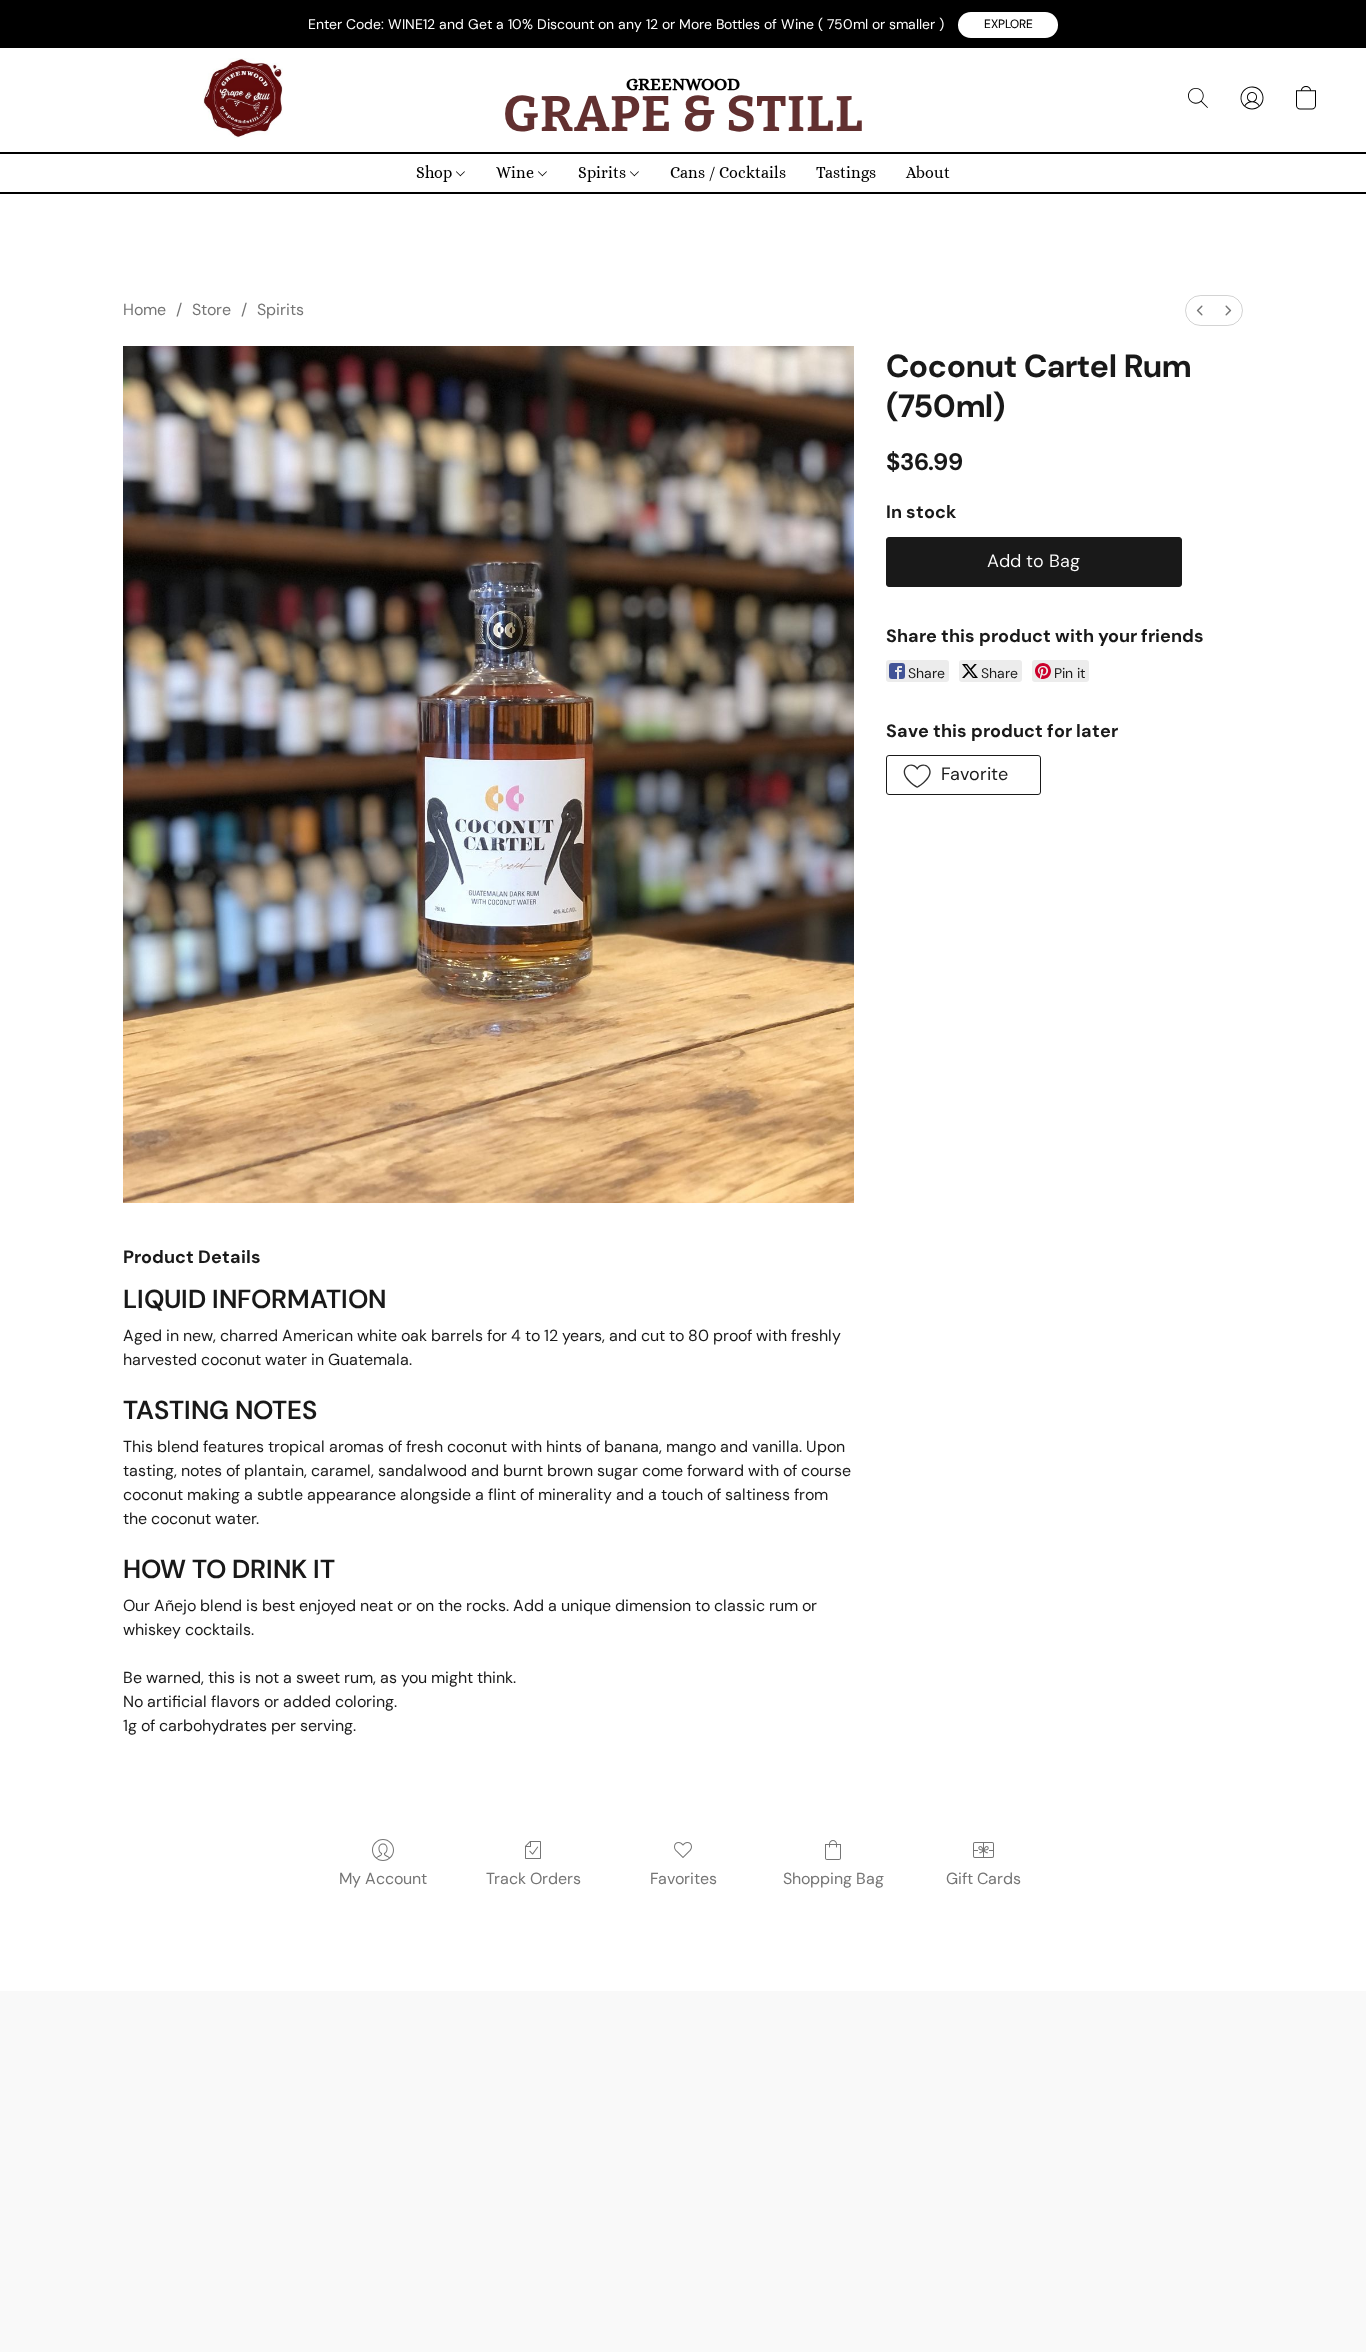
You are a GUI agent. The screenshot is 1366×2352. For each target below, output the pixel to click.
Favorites (683, 1878)
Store (211, 309)
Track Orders (533, 1878)
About (928, 172)
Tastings (846, 172)
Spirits (604, 172)
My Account (383, 1878)
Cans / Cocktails (728, 172)
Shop (436, 172)
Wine (517, 172)
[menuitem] (1200, 310)
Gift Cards (983, 1878)
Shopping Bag (833, 1878)
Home (144, 309)
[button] (1008, 25)
